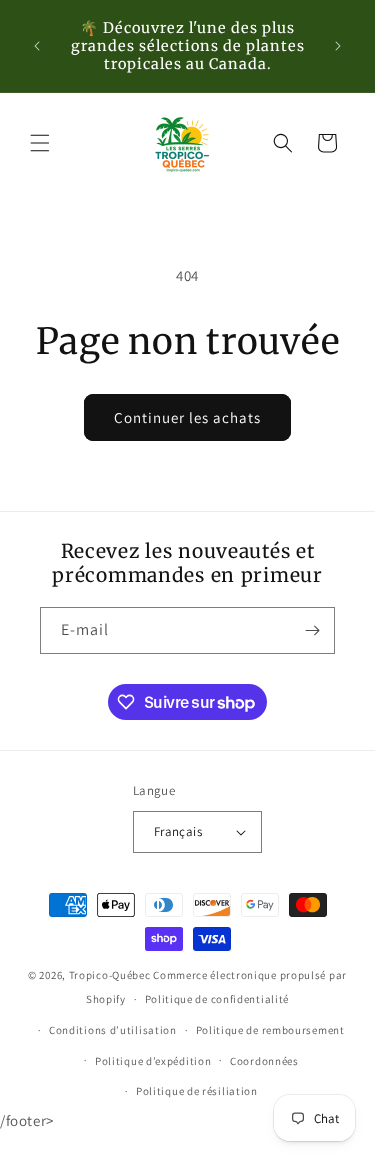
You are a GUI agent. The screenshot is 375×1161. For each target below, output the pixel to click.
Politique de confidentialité (217, 999)
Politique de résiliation (197, 1091)
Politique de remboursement (270, 1030)
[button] (40, 143)
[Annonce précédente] (37, 46)
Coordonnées (264, 1061)
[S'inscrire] (312, 630)
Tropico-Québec (110, 975)
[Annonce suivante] (338, 46)
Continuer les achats (187, 417)
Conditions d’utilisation (113, 1030)
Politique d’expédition (153, 1061)
